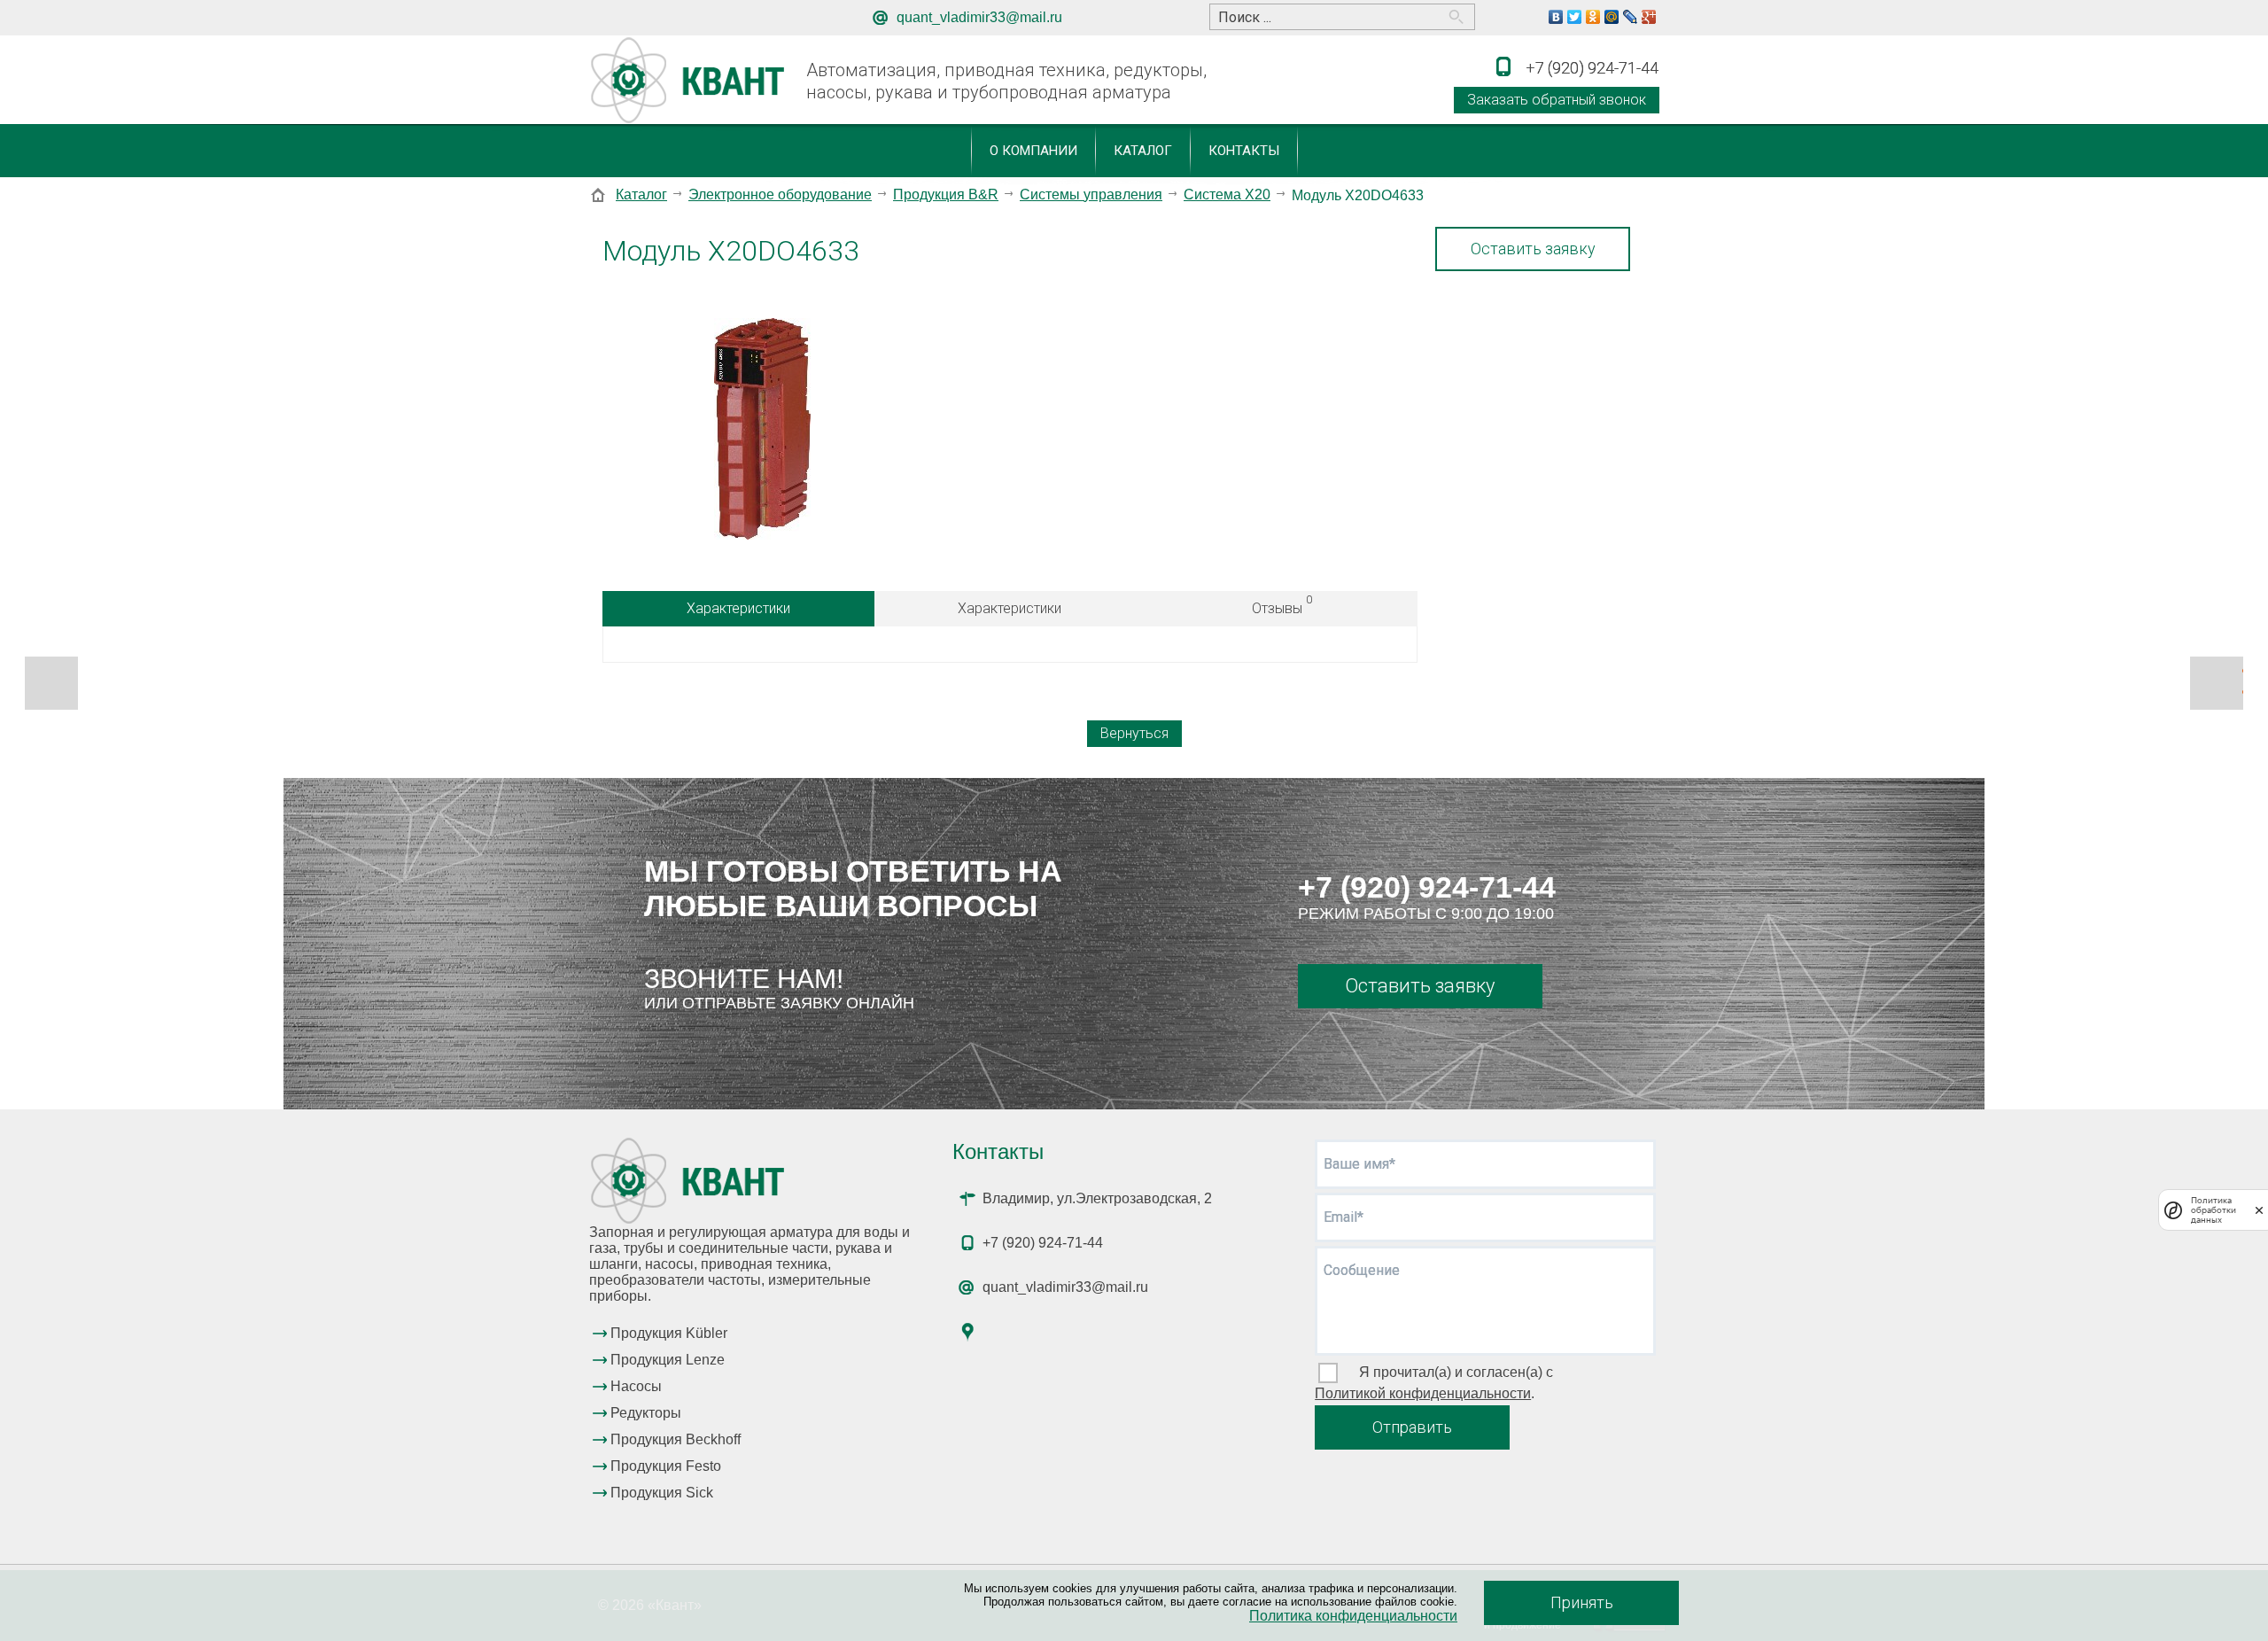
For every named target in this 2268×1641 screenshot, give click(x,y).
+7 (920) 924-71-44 (1427, 887)
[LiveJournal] (1631, 17)
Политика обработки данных (2214, 1210)
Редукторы (646, 1413)
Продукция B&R (946, 194)
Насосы (636, 1386)
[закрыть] (2259, 1210)
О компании (1033, 151)
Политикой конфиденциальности (1423, 1393)
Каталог (1143, 151)
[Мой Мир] (1612, 17)
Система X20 (1227, 194)
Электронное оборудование (780, 194)
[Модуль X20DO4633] (762, 431)
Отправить (1412, 1427)
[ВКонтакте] (1556, 17)
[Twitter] (1575, 17)
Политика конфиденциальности (1353, 1616)
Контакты (1244, 151)
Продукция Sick (662, 1493)
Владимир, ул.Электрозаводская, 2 (1097, 1198)
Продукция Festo (666, 1466)
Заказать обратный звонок (1557, 100)
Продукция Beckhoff (676, 1439)
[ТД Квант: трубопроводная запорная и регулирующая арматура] (691, 81)
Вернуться (1134, 733)
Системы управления (1091, 194)
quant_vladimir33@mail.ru (979, 17)
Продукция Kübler (669, 1333)
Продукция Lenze (668, 1360)
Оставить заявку (1533, 249)
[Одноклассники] (1593, 17)
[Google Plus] (1649, 17)
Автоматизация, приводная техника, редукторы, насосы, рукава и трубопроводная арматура (1006, 81)
